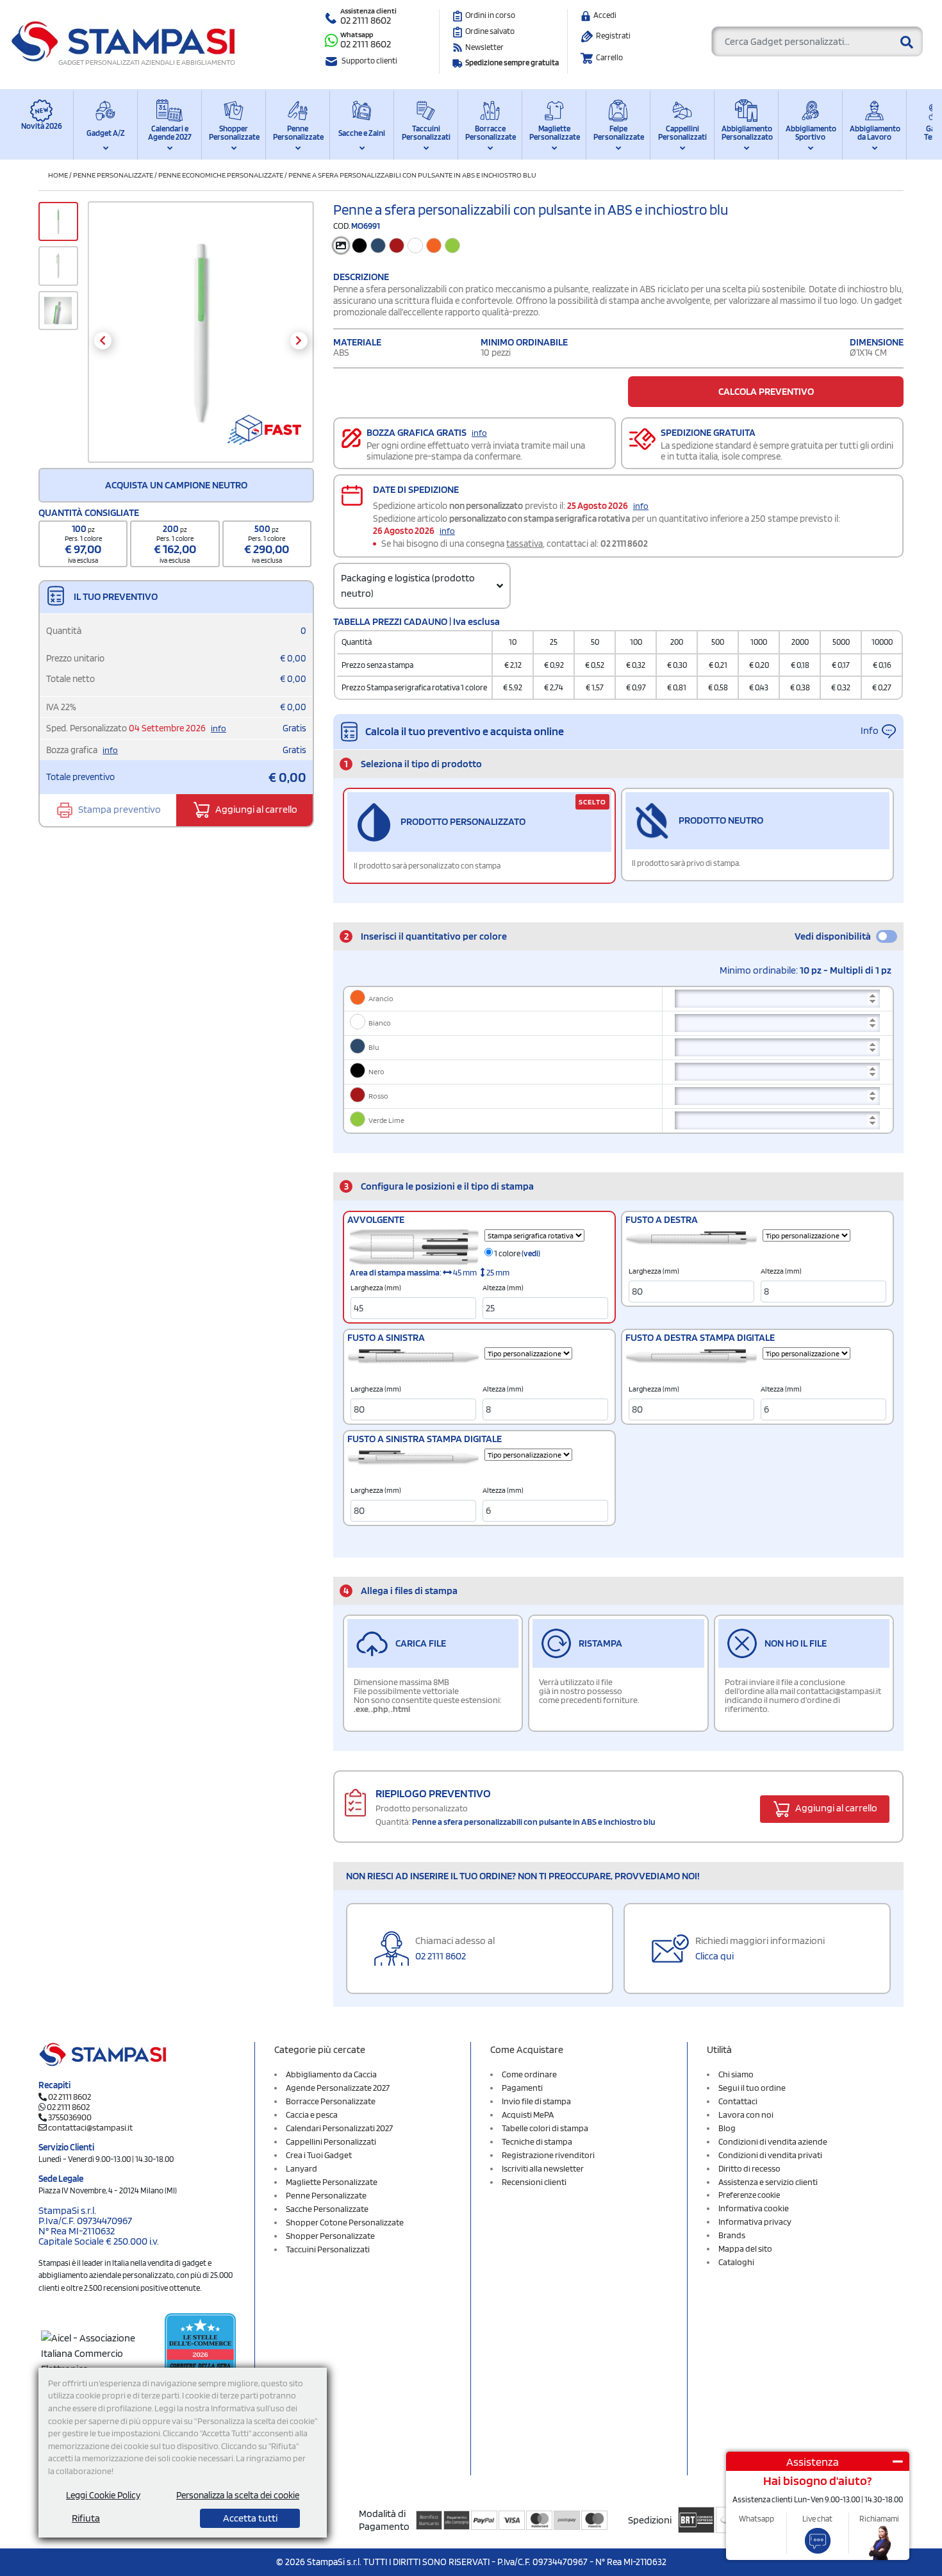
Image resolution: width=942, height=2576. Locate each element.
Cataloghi (736, 2262)
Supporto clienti (369, 61)
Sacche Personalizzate (327, 2209)
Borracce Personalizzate (490, 133)
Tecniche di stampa (537, 2141)
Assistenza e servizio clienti (768, 2182)
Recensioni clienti (534, 2182)
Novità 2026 (42, 126)
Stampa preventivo (119, 809)
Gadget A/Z (106, 133)
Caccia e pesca (312, 2115)
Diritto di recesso (749, 2168)
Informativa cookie (754, 2208)
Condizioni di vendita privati (770, 2155)
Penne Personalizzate (298, 133)
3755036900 (70, 2117)
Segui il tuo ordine (752, 2088)
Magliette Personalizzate (554, 133)
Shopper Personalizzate (234, 133)
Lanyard (302, 2168)
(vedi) (531, 1253)
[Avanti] (299, 341)
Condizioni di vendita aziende (773, 2141)
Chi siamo (736, 2074)
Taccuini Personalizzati (426, 133)
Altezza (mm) (503, 1288)
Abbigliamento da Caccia (331, 2074)
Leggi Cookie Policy (103, 2495)
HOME (58, 175)
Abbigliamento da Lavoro (874, 133)
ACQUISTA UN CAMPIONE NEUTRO (176, 485)
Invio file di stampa (536, 2101)
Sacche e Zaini (362, 133)
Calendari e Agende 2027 (170, 133)
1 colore (516, 1253)
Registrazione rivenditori (548, 2155)
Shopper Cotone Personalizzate (345, 2222)
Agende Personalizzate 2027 (338, 2088)
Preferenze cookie (749, 2195)
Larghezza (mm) (376, 1288)
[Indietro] (103, 341)
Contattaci (738, 2101)
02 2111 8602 (366, 20)
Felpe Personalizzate (618, 133)
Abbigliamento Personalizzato (746, 133)
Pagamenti (522, 2088)
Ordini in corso (490, 15)
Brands (732, 2235)
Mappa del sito (745, 2248)
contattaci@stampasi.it (90, 2127)
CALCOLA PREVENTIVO (766, 391)
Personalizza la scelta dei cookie (238, 2495)
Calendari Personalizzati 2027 (339, 2128)
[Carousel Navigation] (201, 341)
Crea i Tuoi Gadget (319, 2155)
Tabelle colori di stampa (545, 2128)
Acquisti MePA (528, 2115)
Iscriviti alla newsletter (543, 2168)
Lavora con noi (746, 2115)
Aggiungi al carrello (255, 809)
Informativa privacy (755, 2222)
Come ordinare (529, 2074)
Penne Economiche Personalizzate (221, 175)
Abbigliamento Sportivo (810, 133)
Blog (727, 2128)
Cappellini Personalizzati (682, 133)
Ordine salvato (490, 31)
